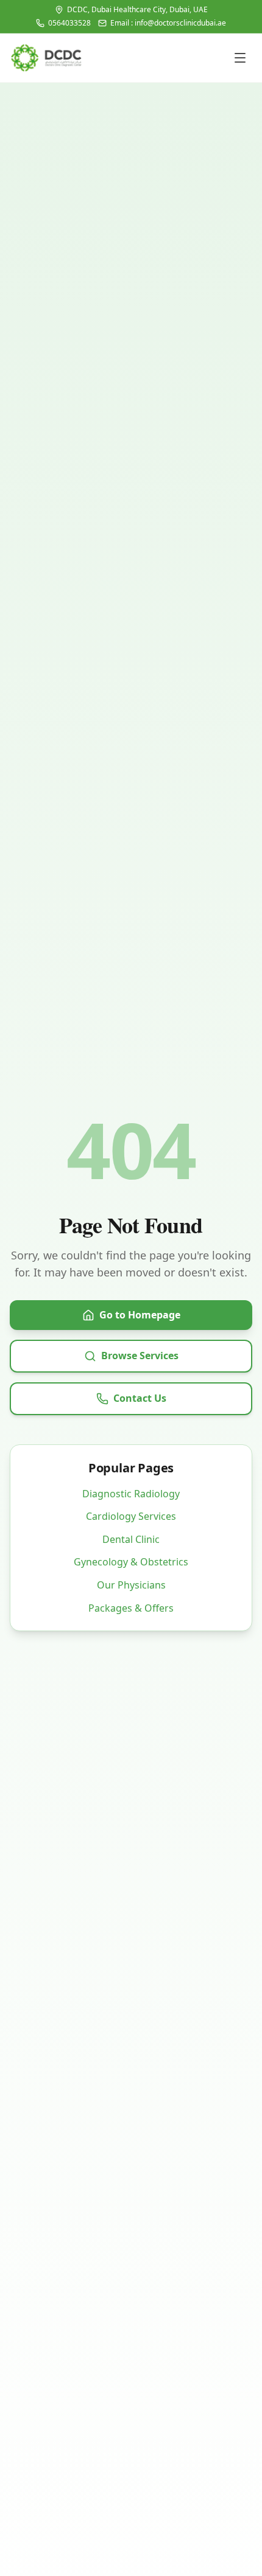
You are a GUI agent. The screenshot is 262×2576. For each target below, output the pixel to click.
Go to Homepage (140, 1315)
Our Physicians (131, 1585)
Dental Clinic (131, 1539)
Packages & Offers (131, 1608)
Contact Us (140, 1398)
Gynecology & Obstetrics (131, 1562)
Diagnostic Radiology (131, 1494)
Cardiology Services (131, 1516)
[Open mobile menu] (240, 58)
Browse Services (140, 1356)
